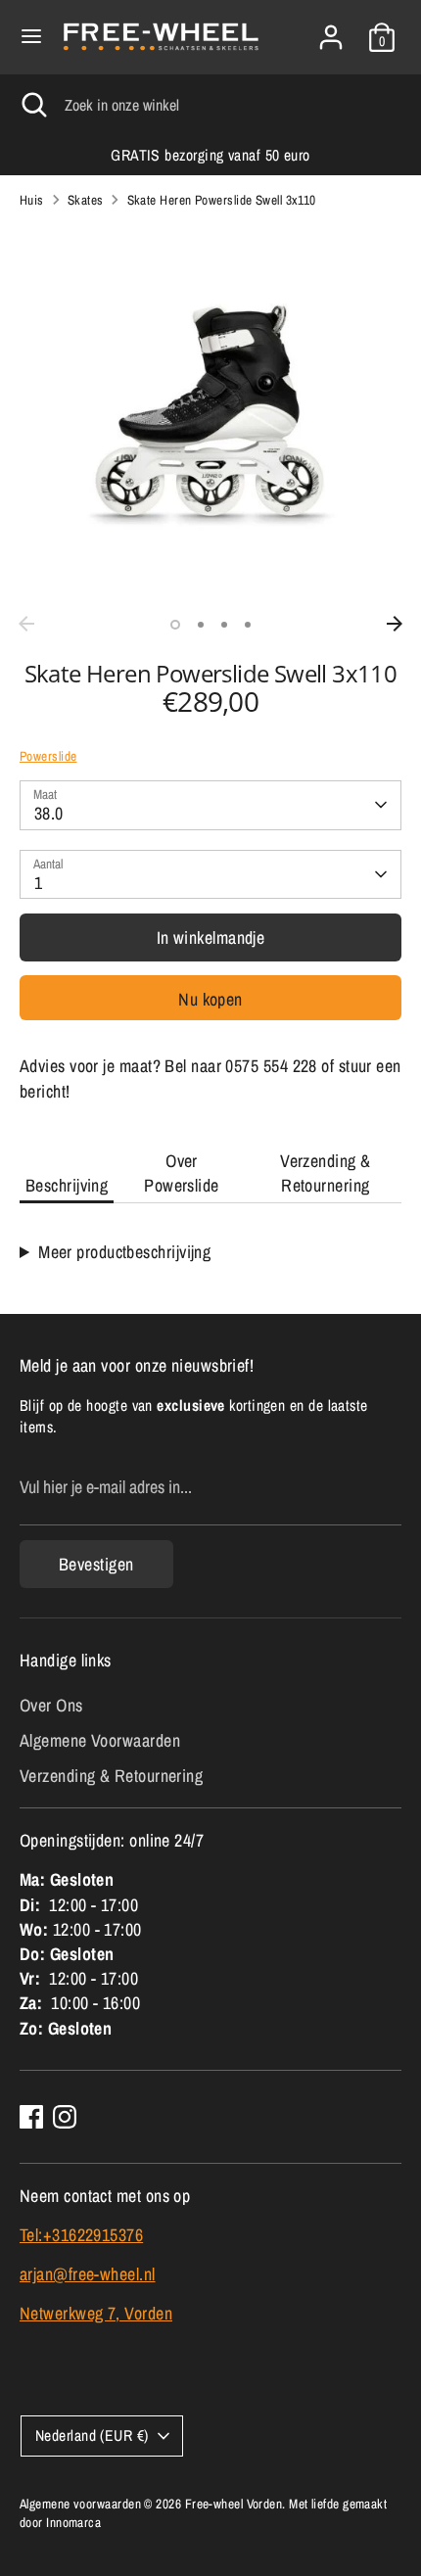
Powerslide (48, 756)
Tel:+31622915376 (81, 2235)
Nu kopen (210, 999)
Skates (86, 200)
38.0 (49, 813)
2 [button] (201, 625)
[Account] (331, 30)
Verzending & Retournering (325, 1173)
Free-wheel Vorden (234, 2504)
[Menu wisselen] (31, 37)
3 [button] (224, 625)
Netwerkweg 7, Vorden (96, 2313)
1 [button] (175, 625)
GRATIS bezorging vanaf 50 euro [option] (210, 155)
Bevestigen (96, 1564)
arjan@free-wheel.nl (88, 2274)
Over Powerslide (182, 1173)
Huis (32, 200)
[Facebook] (31, 2117)
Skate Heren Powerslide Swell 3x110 (222, 200)
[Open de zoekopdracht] (32, 105)
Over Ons (51, 1705)
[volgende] (395, 624)
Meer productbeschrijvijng (124, 1252)
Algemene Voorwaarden (100, 1740)
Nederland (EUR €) (92, 2435)
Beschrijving (67, 1185)
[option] (210, 415)
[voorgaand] (26, 624)
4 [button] (248, 625)
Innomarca (73, 2522)
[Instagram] (65, 2117)
